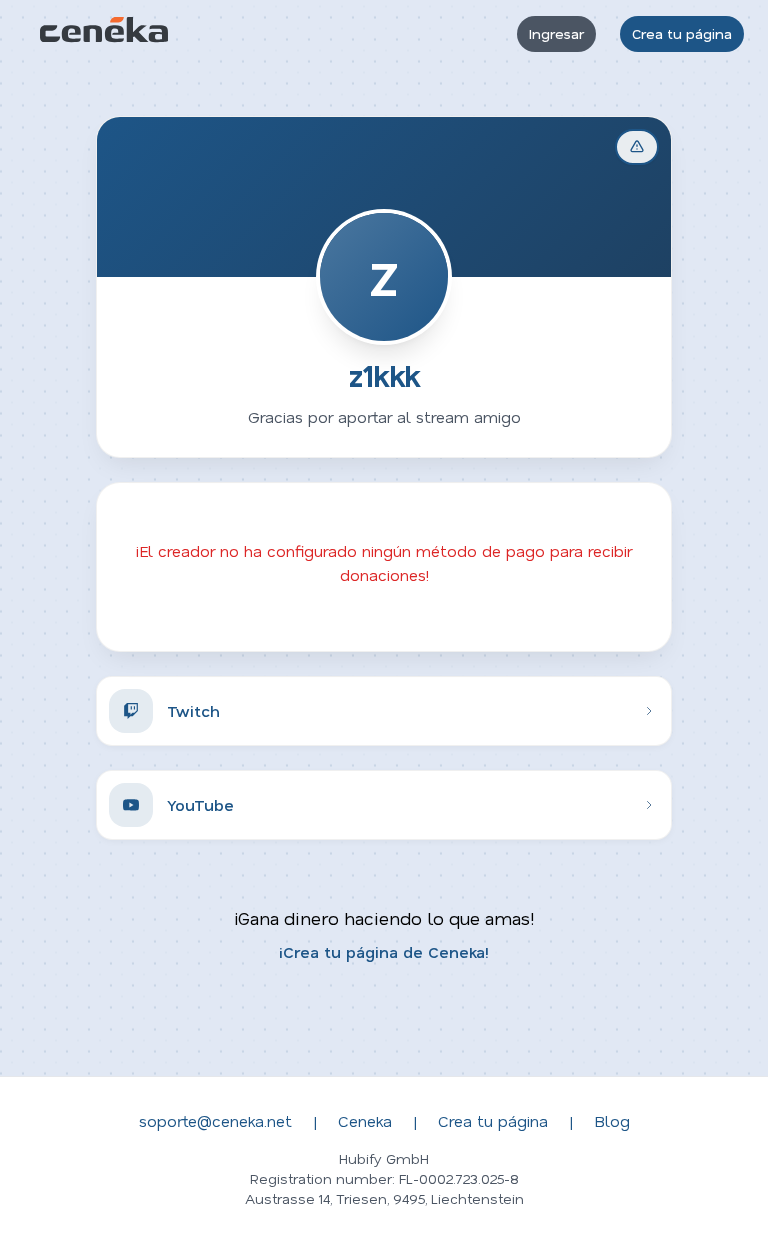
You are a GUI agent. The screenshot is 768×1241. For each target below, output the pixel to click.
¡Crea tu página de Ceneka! (384, 951)
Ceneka (365, 1120)
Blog (612, 1120)
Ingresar (556, 33)
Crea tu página (682, 33)
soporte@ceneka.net (215, 1120)
